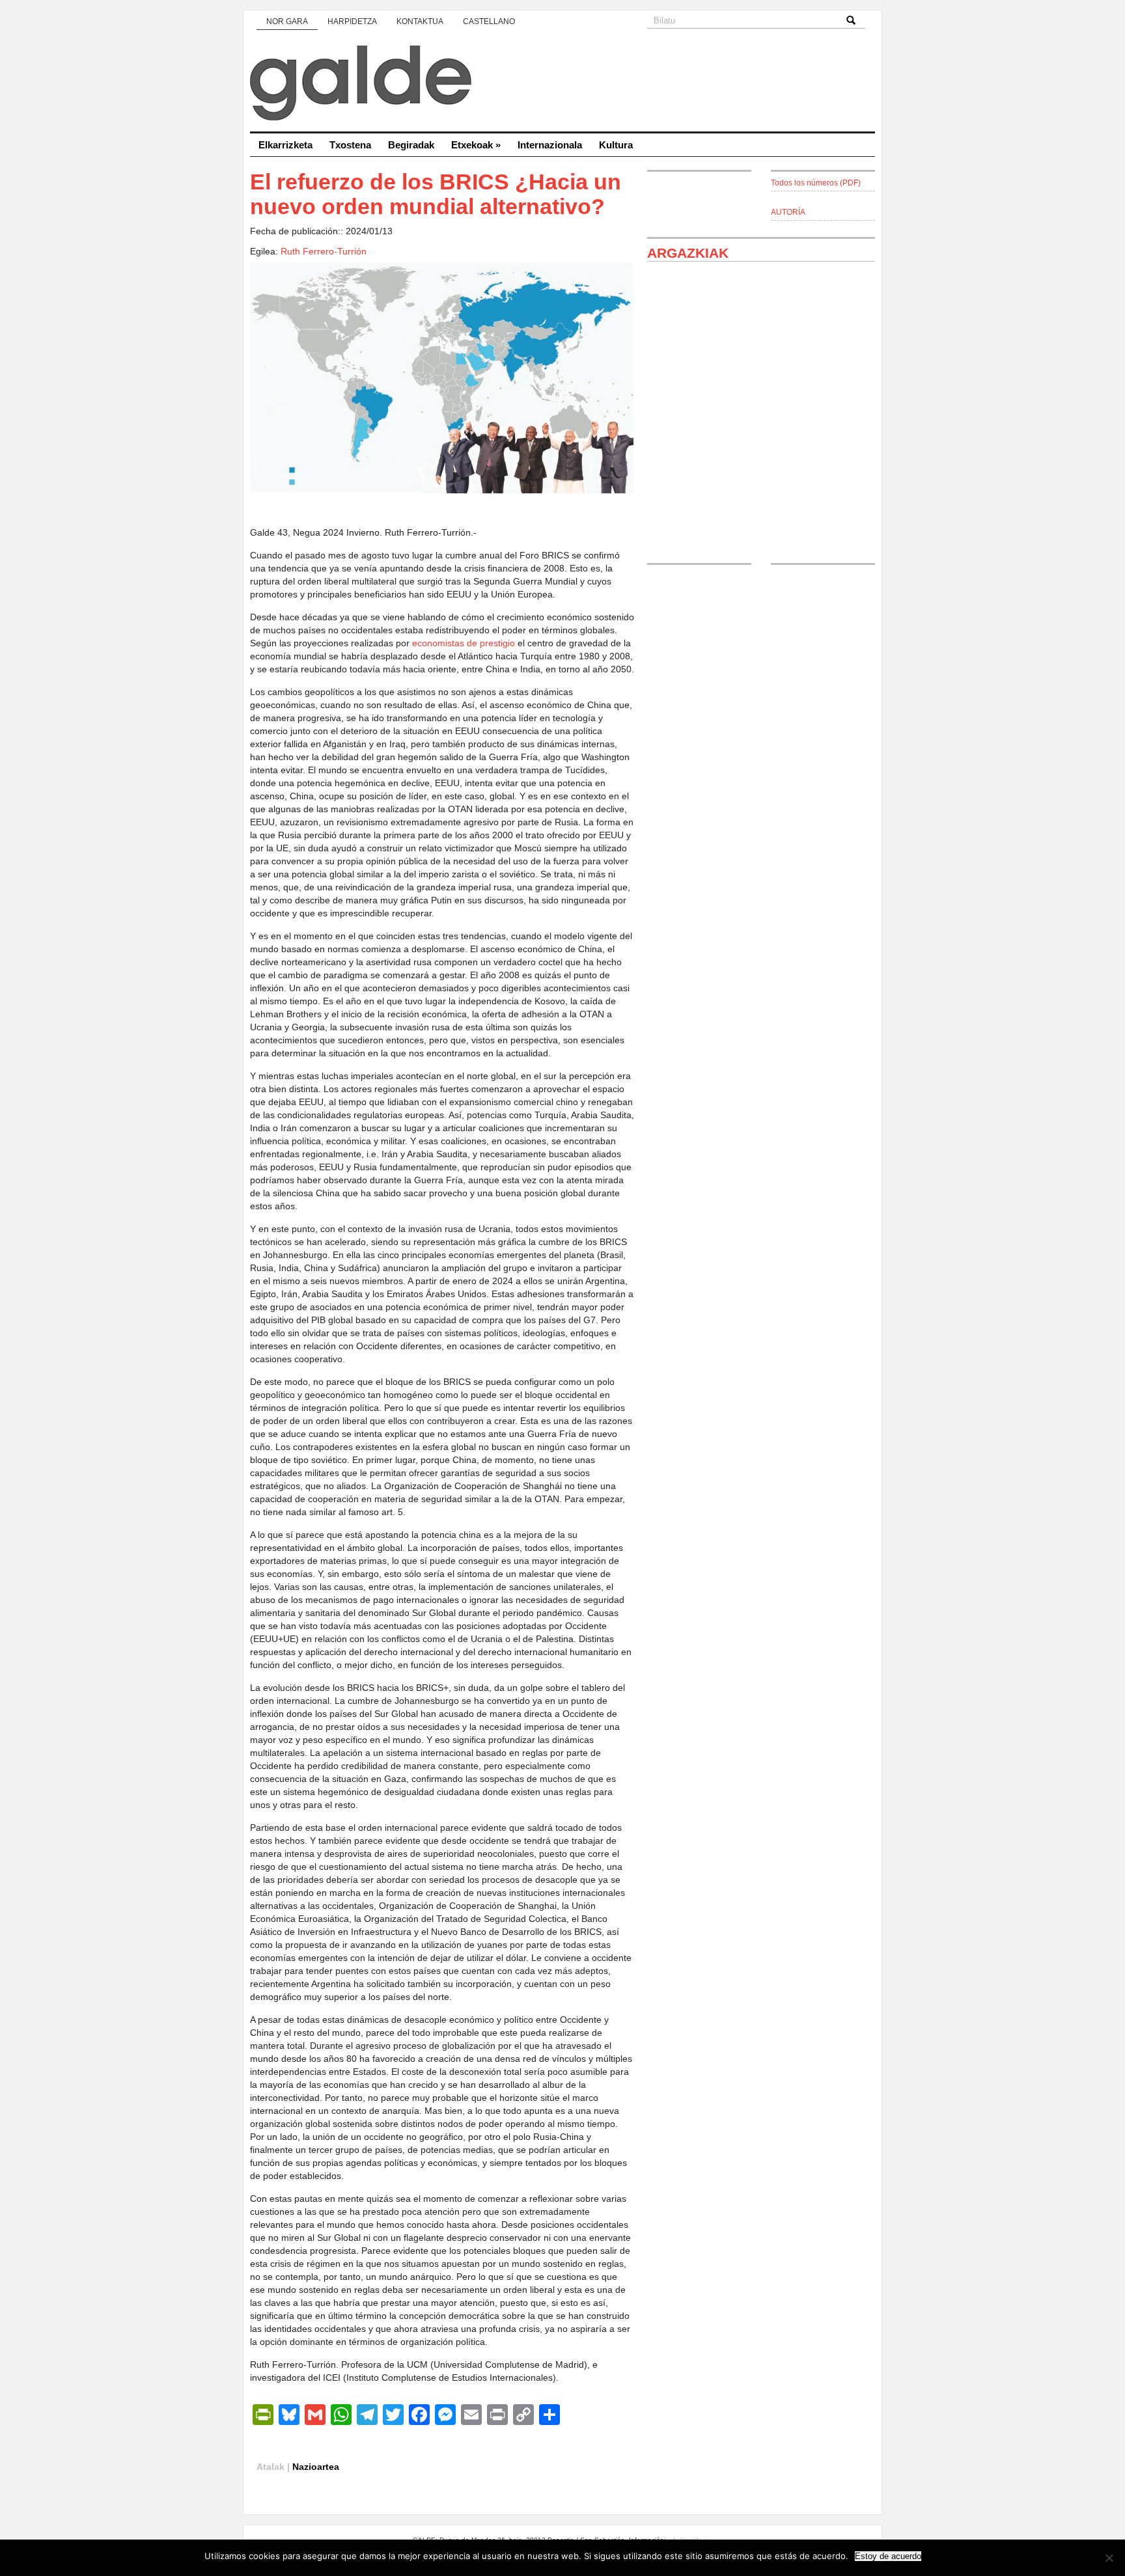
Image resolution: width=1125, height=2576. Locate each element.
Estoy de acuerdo (888, 2556)
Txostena (350, 145)
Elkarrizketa (285, 145)
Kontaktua (420, 21)
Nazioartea (316, 2467)
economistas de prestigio (464, 643)
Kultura (616, 145)
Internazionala (550, 145)
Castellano (489, 21)
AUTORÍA (788, 212)
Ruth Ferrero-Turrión (324, 251)
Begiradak (411, 145)
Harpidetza (352, 21)
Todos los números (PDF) (816, 183)
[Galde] (562, 85)
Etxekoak (476, 145)
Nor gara (287, 21)
